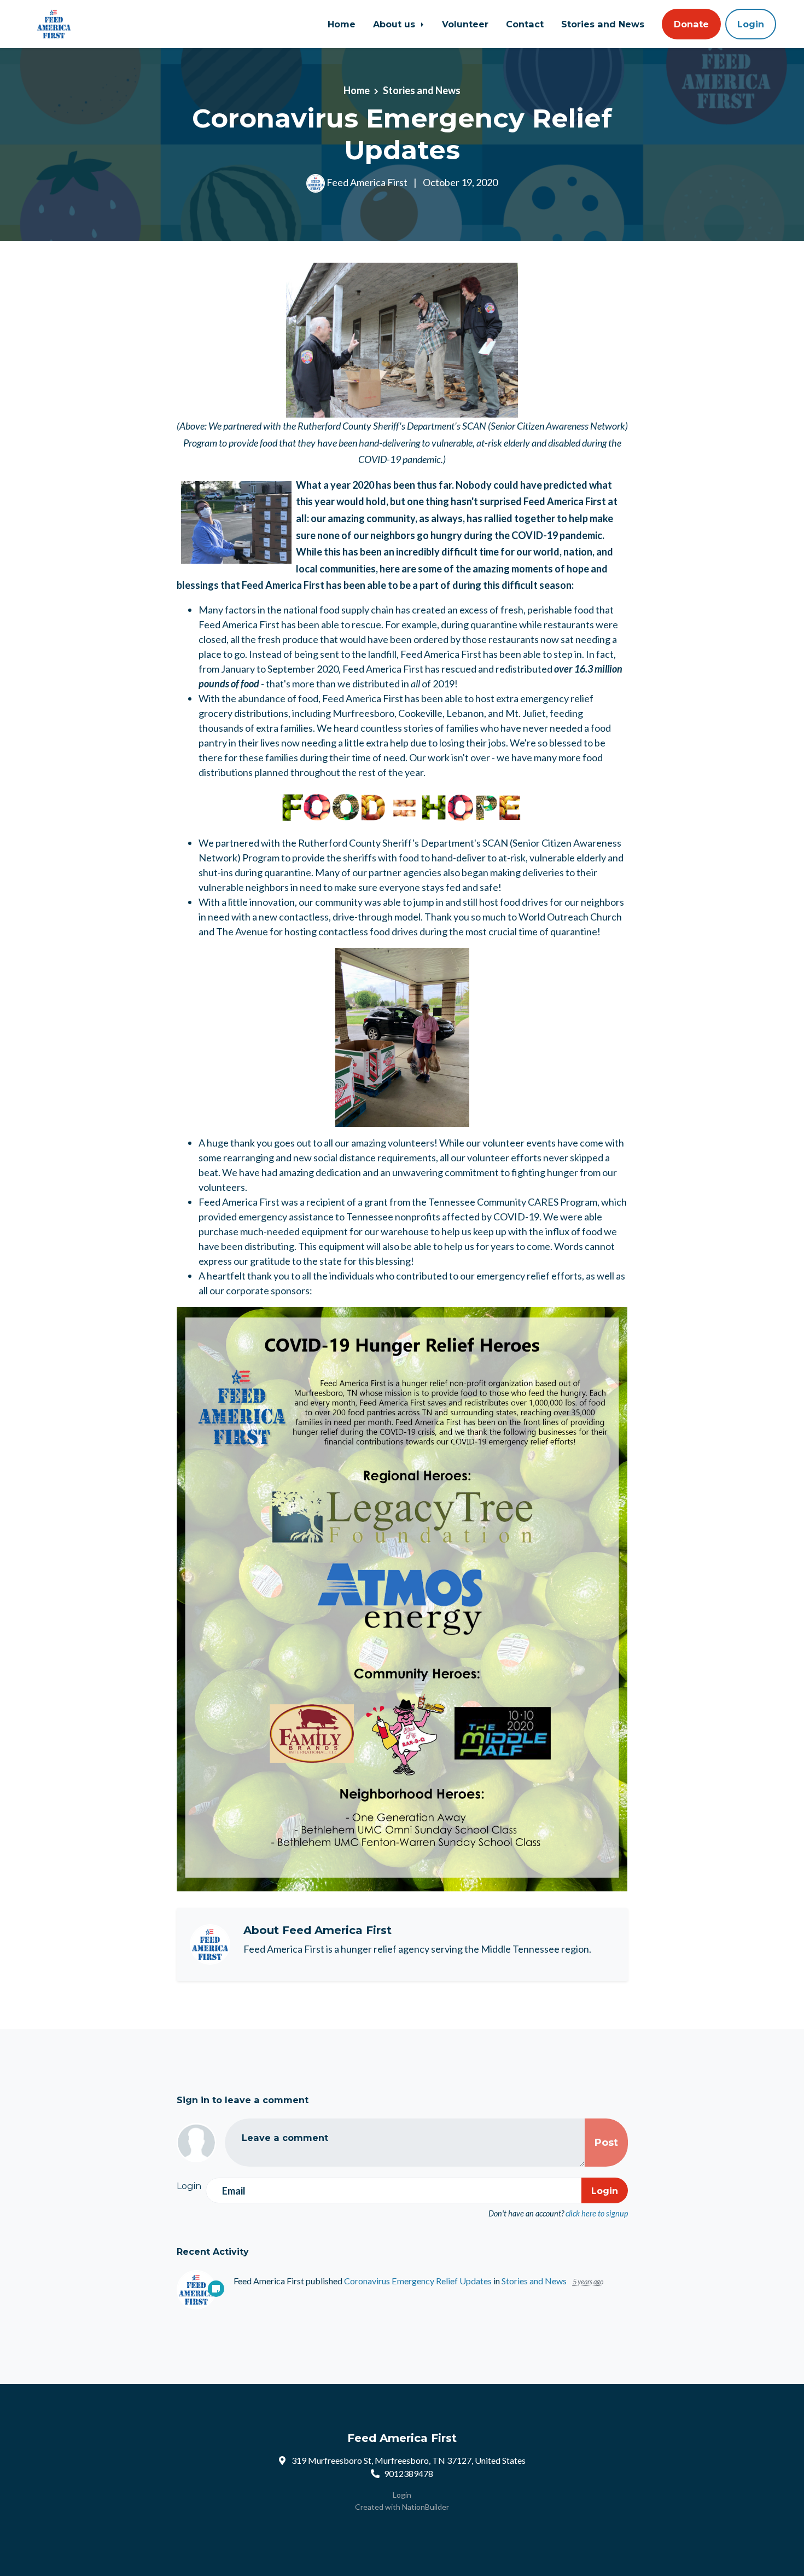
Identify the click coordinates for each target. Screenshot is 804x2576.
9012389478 (409, 2473)
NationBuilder (426, 2507)
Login (751, 24)
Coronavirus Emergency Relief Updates (418, 2281)
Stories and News (603, 24)
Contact (525, 24)
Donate (691, 24)
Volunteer (465, 24)
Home (342, 24)
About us (395, 24)
